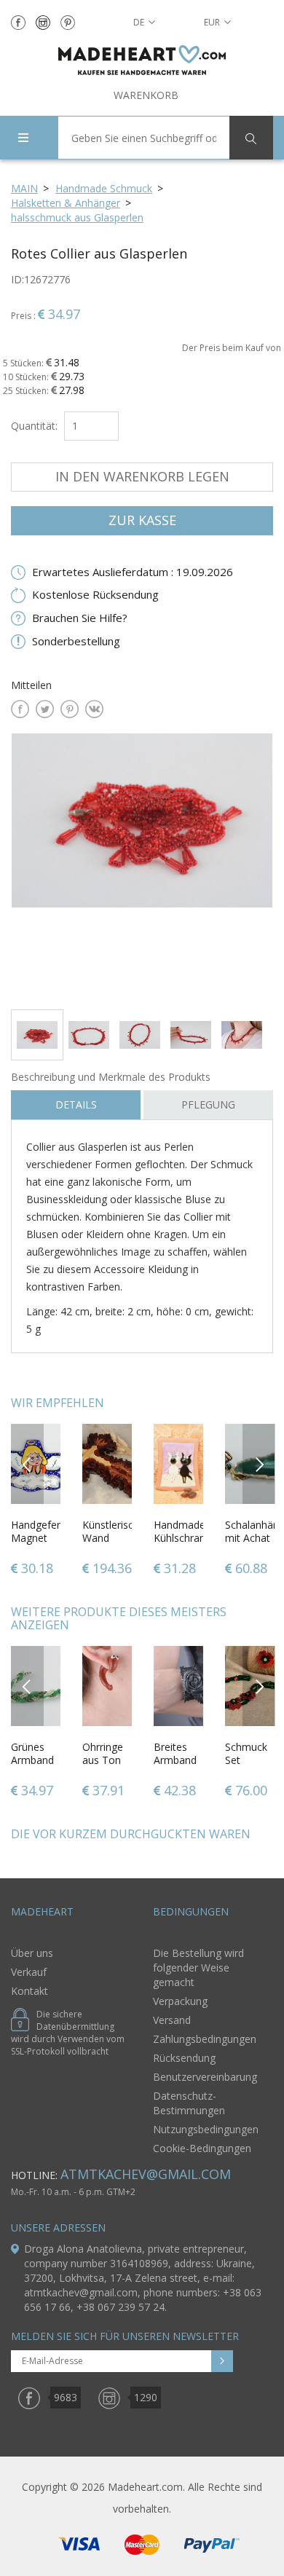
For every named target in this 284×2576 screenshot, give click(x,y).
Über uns (32, 1953)
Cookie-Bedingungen (202, 2148)
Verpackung (180, 2001)
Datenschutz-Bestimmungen (189, 2103)
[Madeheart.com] (142, 60)
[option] (142, 866)
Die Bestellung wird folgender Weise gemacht (198, 1968)
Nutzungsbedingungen (206, 2129)
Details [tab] (76, 1104)
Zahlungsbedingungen (205, 2039)
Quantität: (34, 426)
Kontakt (29, 1991)
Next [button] (259, 1464)
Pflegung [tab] (208, 1104)
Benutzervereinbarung (205, 2077)
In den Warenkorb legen (142, 476)
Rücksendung (184, 2058)
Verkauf (29, 1972)
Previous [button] (27, 1464)
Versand (172, 2020)
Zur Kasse (142, 520)
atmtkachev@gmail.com (146, 2174)
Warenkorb (146, 95)
